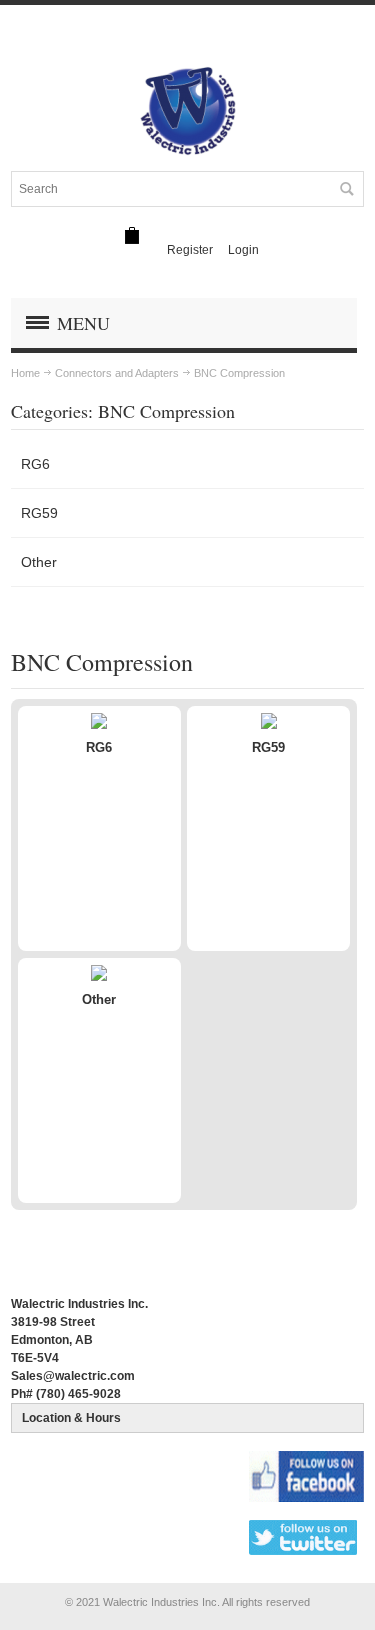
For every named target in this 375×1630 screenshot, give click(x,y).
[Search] (346, 189)
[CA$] (132, 235)
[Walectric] (188, 111)
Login (243, 250)
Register (190, 250)
